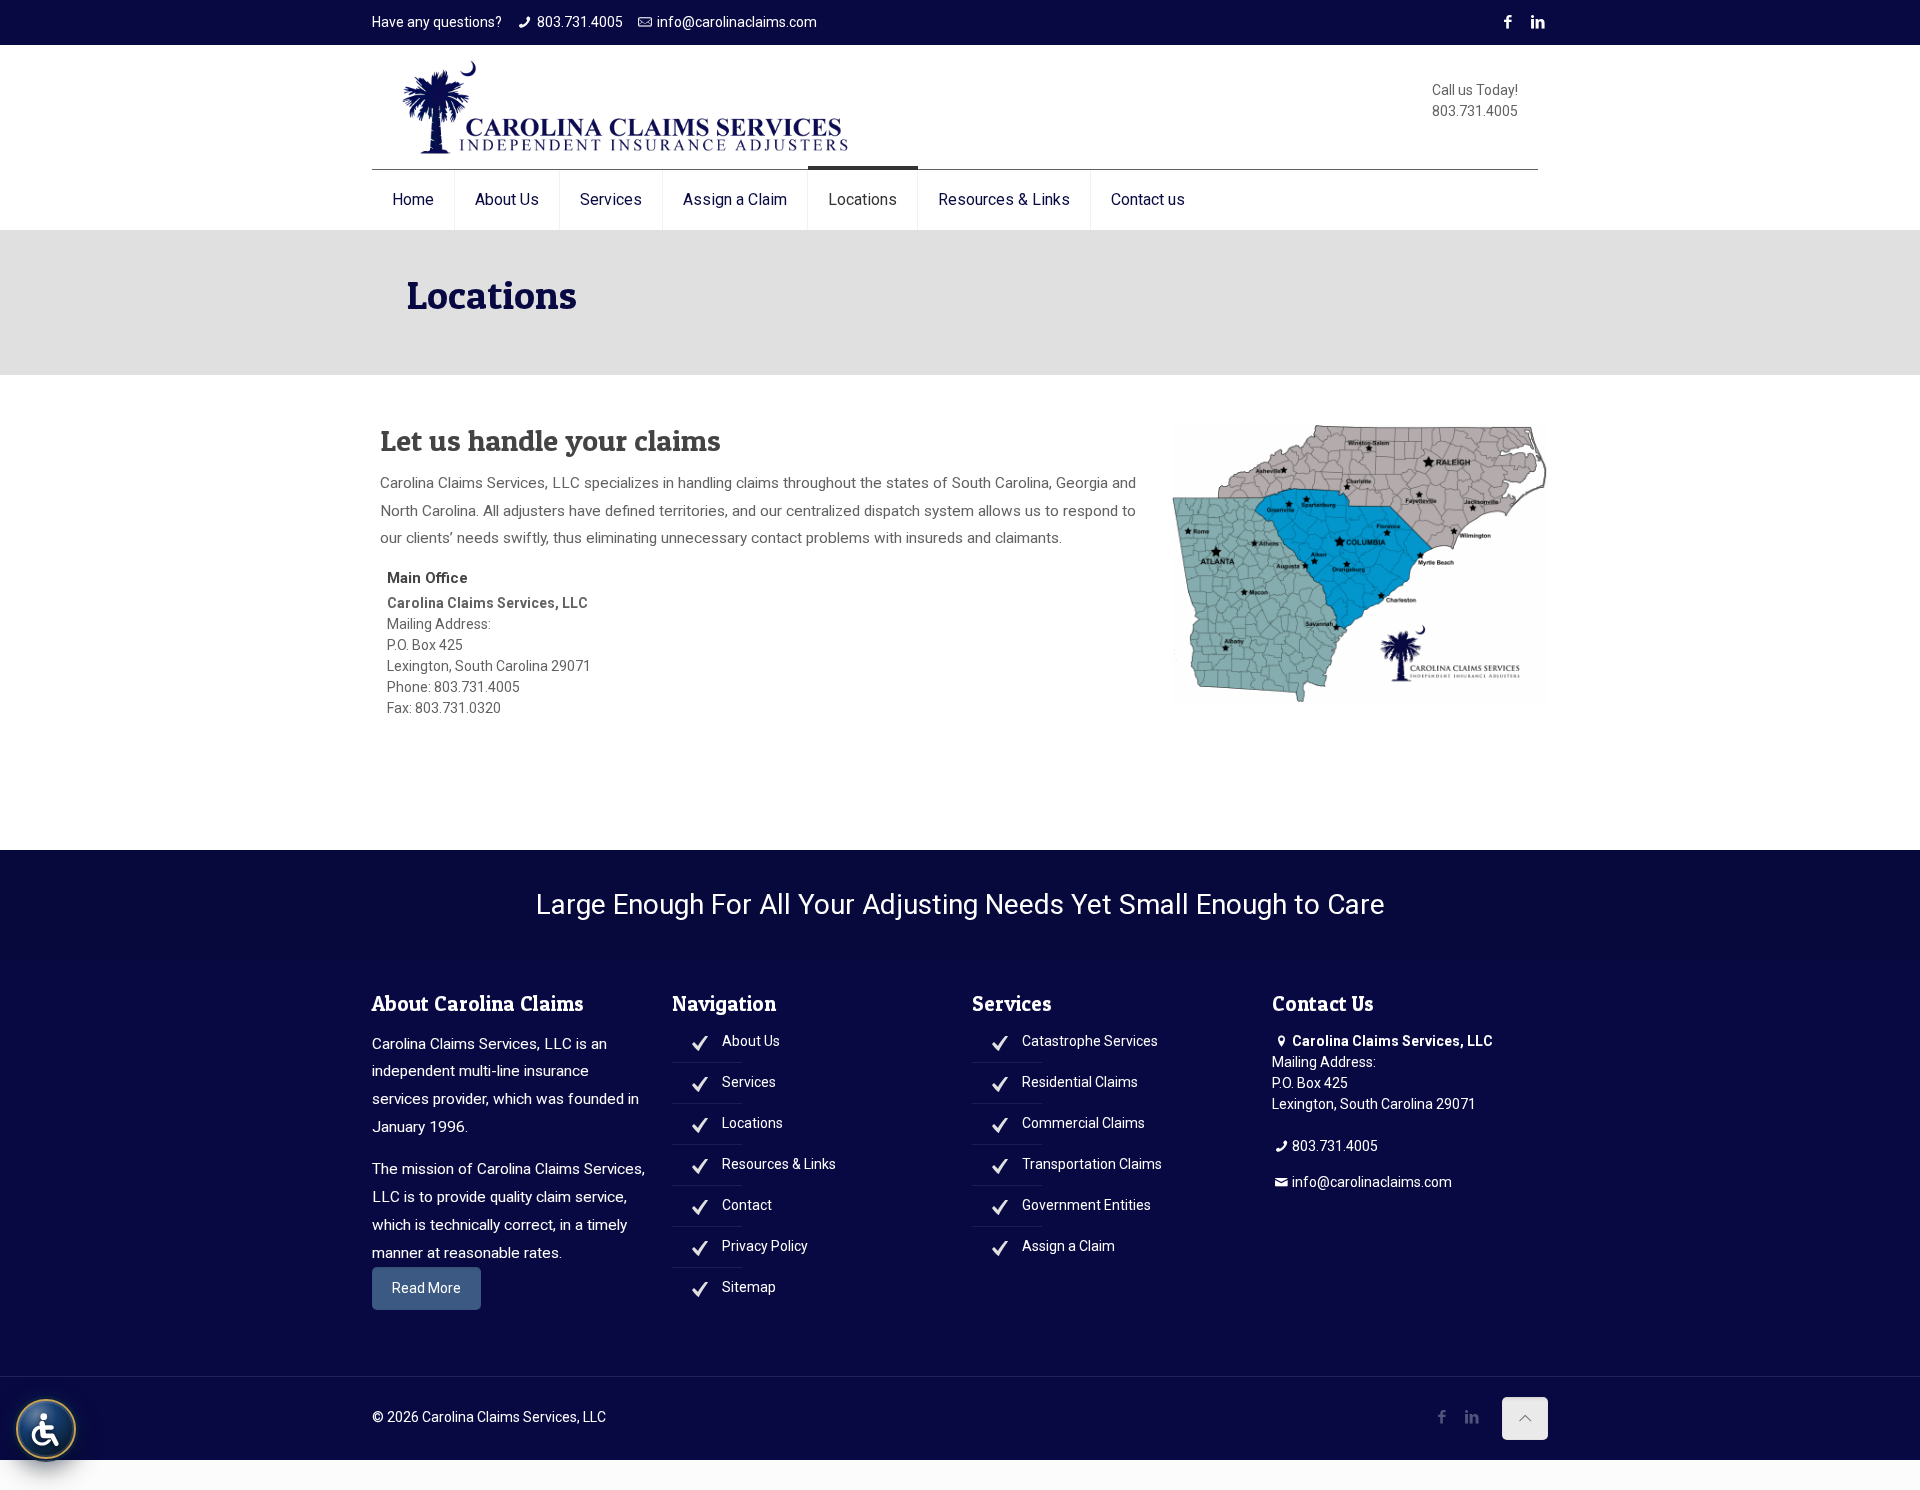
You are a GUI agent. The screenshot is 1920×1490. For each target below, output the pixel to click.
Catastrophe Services (1090, 1041)
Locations (752, 1123)
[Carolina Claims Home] (627, 107)
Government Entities (1086, 1205)
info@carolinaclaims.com (737, 22)
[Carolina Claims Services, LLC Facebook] (1441, 1417)
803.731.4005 (580, 22)
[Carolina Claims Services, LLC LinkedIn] (1471, 1417)
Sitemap (749, 1287)
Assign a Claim (1068, 1246)
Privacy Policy (765, 1246)
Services (749, 1082)
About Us (751, 1041)
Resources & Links (779, 1164)
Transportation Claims (1092, 1164)
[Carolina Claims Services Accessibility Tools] (45, 1428)
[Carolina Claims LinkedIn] (1537, 22)
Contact (747, 1205)
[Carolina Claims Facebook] (1507, 22)
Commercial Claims (1083, 1123)
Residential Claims (1080, 1082)
